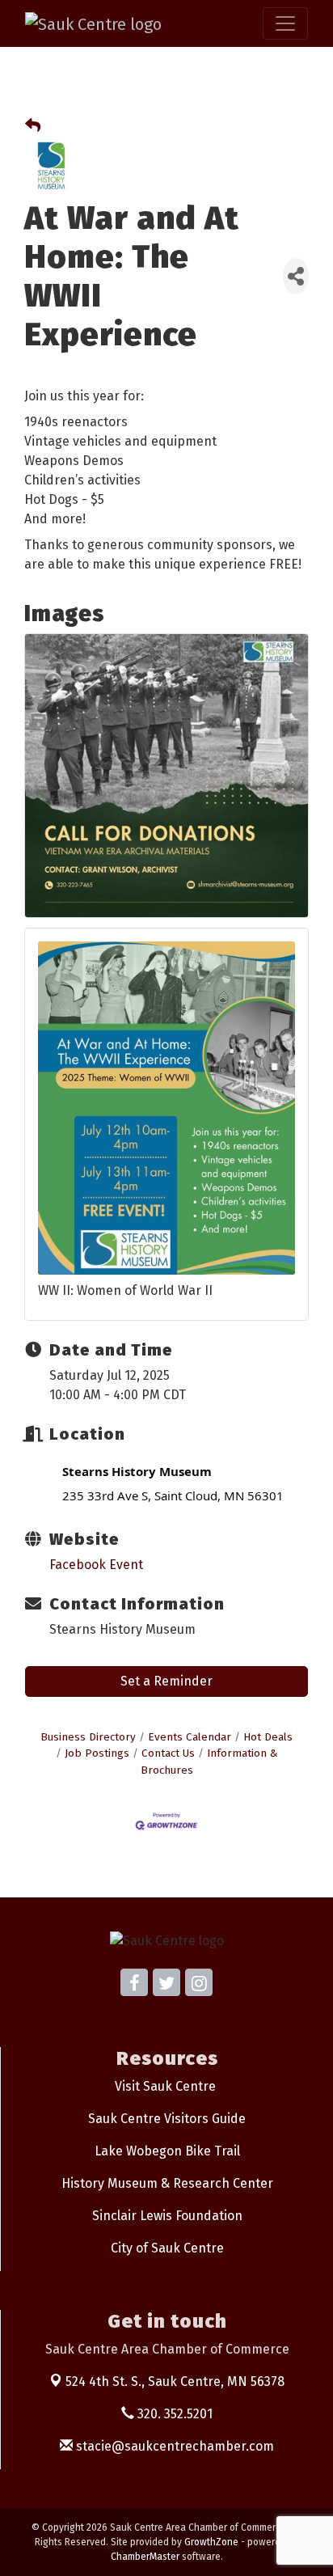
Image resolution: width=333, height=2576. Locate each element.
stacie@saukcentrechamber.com (173, 2446)
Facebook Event (96, 1565)
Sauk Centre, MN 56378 (175, 2381)
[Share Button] (296, 276)
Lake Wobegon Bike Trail (167, 2151)
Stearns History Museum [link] (137, 1471)
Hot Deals (268, 1737)
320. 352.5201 (173, 2414)
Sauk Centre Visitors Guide (167, 2119)
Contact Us (168, 1753)
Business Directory (88, 1737)
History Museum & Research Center (167, 2183)
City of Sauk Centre (167, 2248)
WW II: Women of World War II (125, 1290)
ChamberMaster (145, 2557)
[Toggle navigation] (285, 23)
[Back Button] (33, 127)
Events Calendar (190, 1737)
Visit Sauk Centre (165, 2086)
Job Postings (97, 1753)
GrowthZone (211, 2542)
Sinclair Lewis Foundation (167, 2216)
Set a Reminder (166, 1681)
